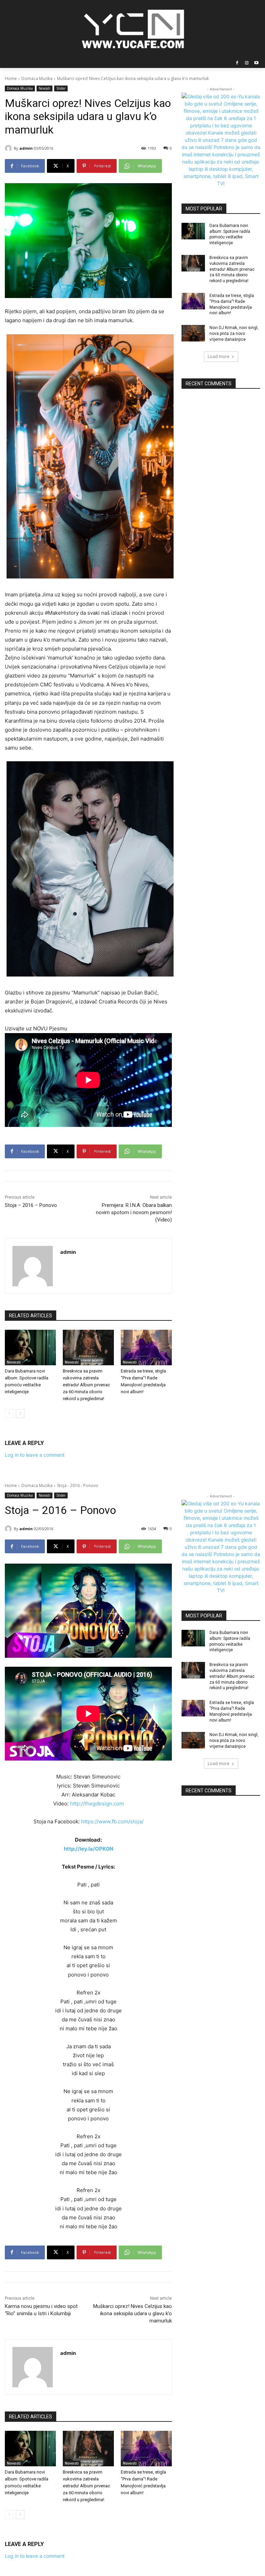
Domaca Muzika (37, 78)
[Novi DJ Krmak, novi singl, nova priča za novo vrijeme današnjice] (193, 333)
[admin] (9, 148)
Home (11, 78)
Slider (61, 88)
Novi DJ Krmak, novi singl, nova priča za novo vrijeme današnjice (234, 334)
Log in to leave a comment (35, 1455)
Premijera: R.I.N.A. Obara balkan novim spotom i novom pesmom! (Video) (134, 1212)
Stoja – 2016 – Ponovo (31, 1205)
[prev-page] (9, 1414)
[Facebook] (237, 63)
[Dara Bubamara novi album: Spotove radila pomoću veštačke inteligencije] (30, 1348)
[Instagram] (247, 63)
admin (26, 148)
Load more (219, 356)
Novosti (45, 88)
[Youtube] (256, 63)
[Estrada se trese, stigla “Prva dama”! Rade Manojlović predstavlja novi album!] (146, 1348)
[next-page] (20, 1414)
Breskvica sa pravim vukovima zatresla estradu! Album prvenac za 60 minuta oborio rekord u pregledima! (86, 1385)
